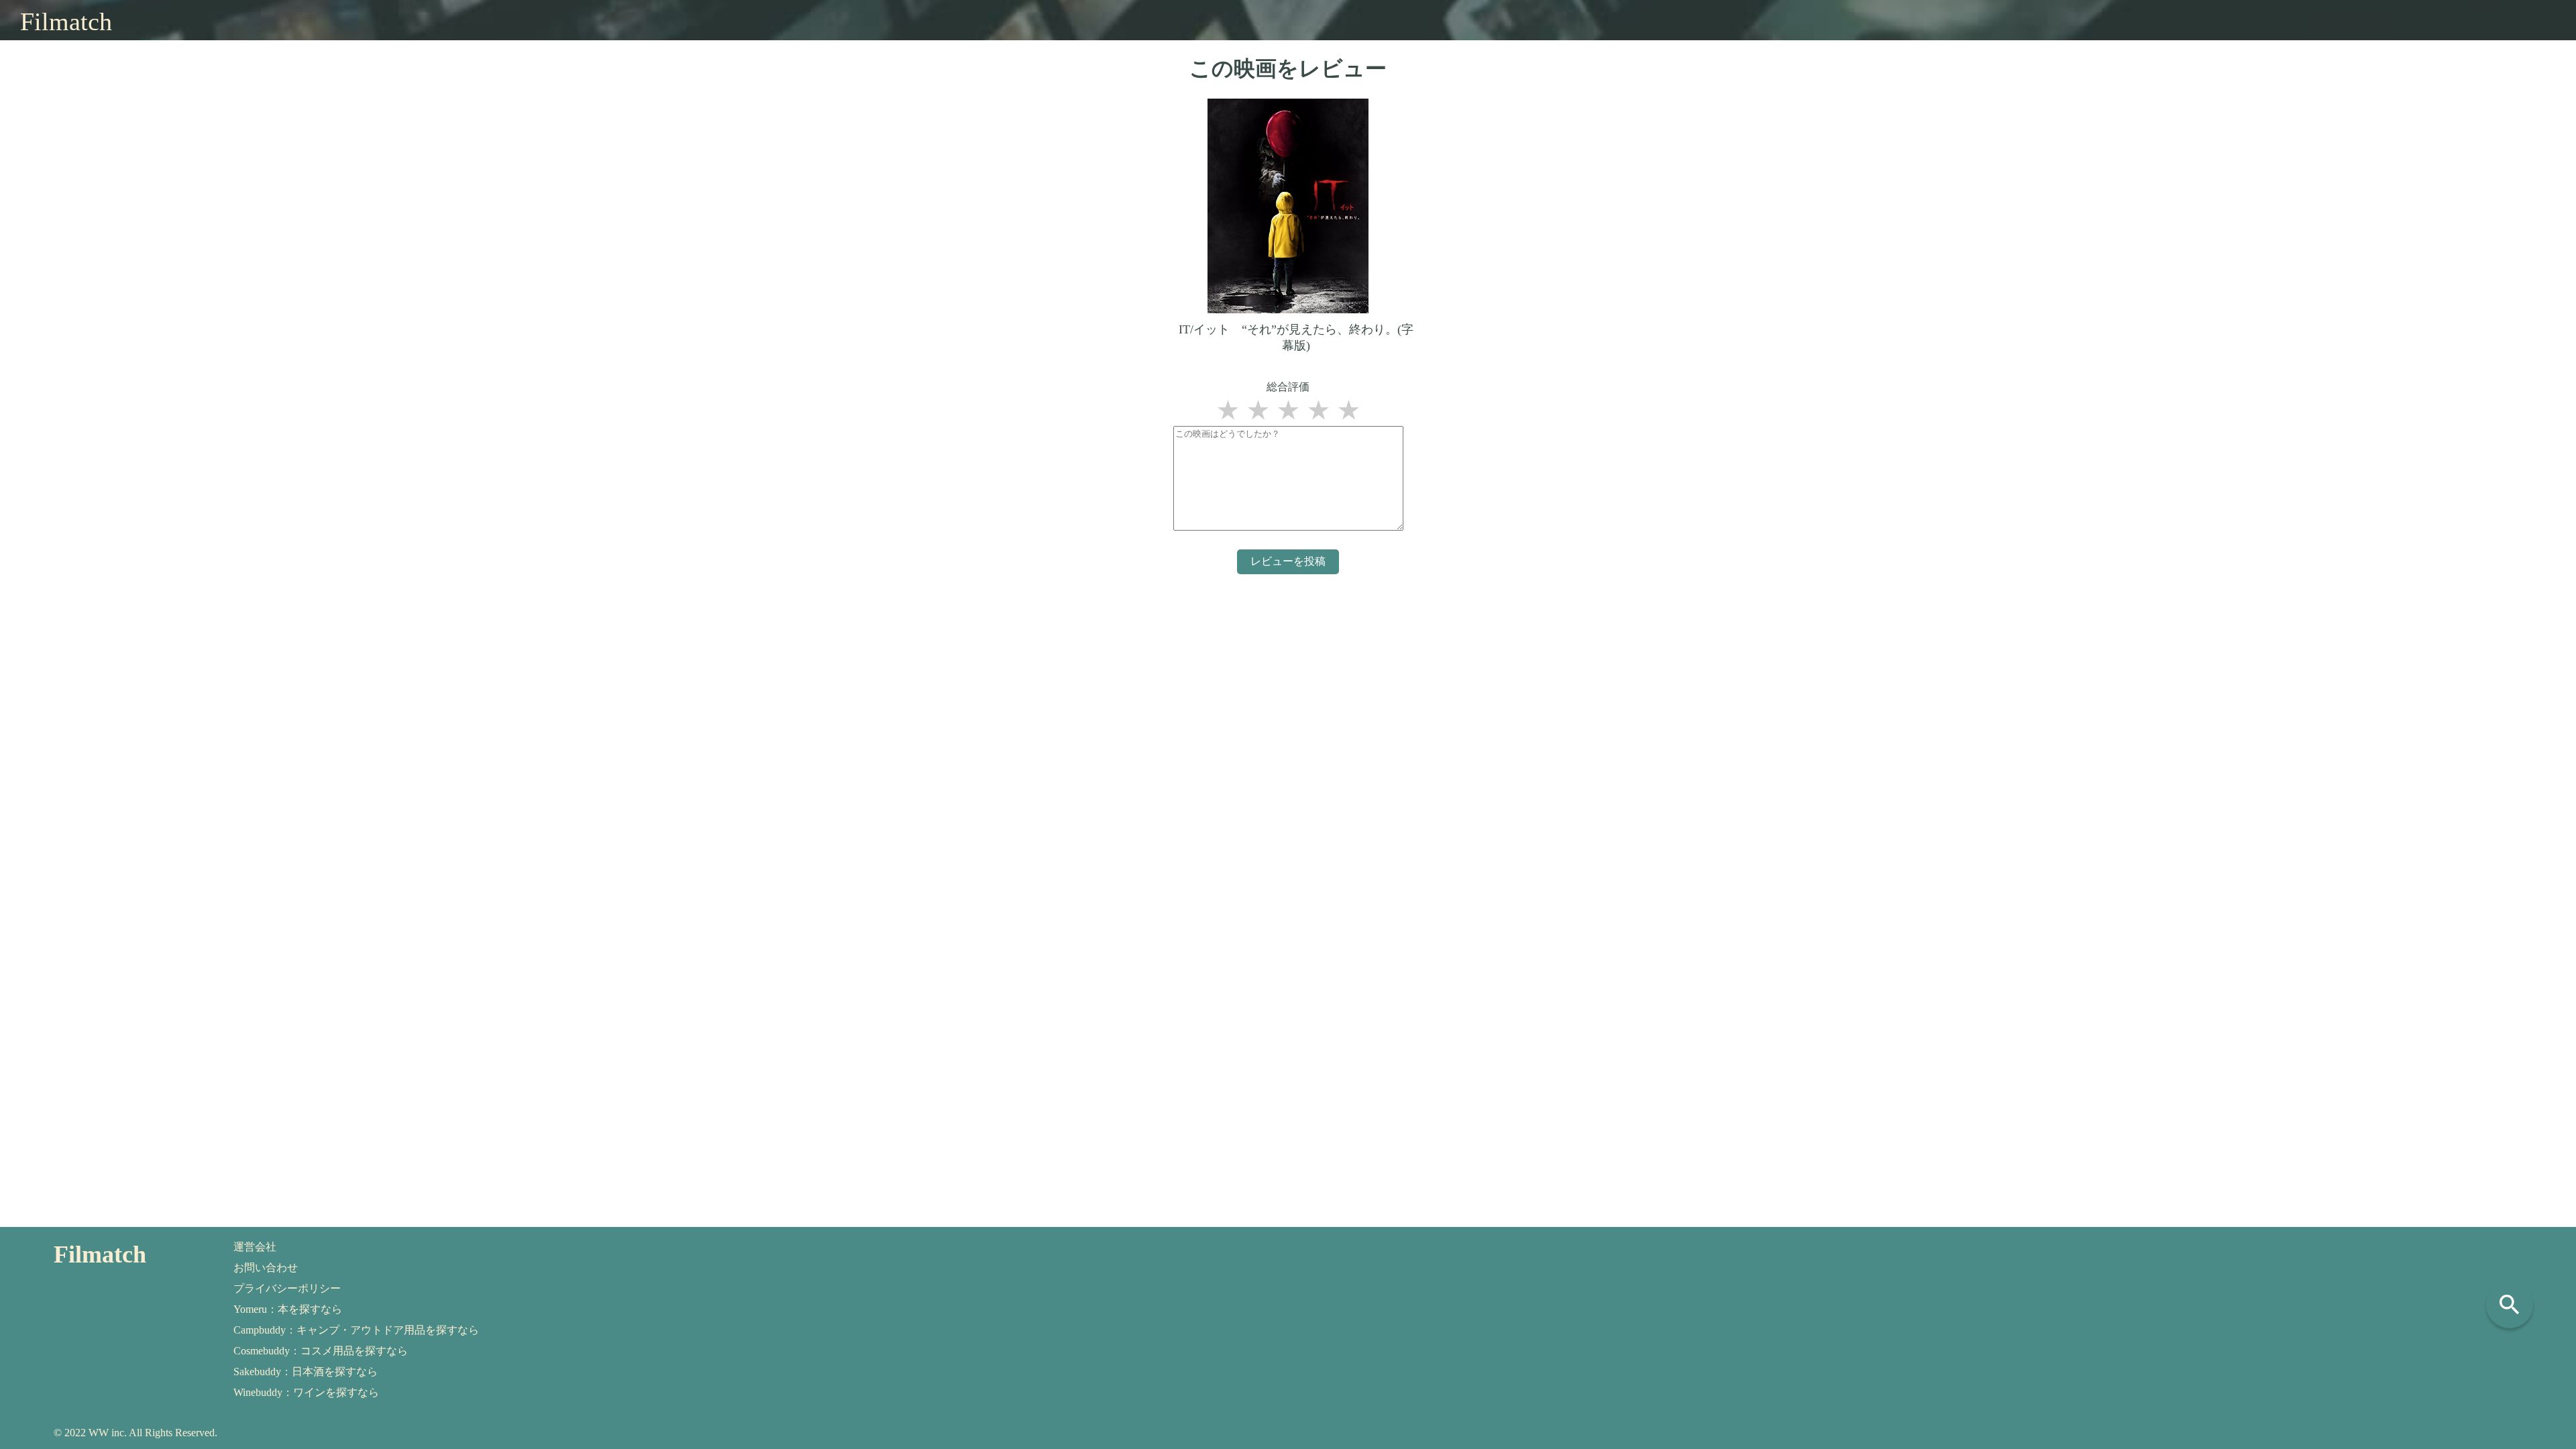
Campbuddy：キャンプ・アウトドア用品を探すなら (356, 1330)
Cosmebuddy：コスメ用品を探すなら (321, 1351)
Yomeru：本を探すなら (288, 1309)
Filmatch (66, 21)
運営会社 (255, 1247)
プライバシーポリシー (287, 1288)
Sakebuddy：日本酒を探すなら (306, 1372)
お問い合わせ (266, 1268)
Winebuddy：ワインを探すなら (306, 1392)
